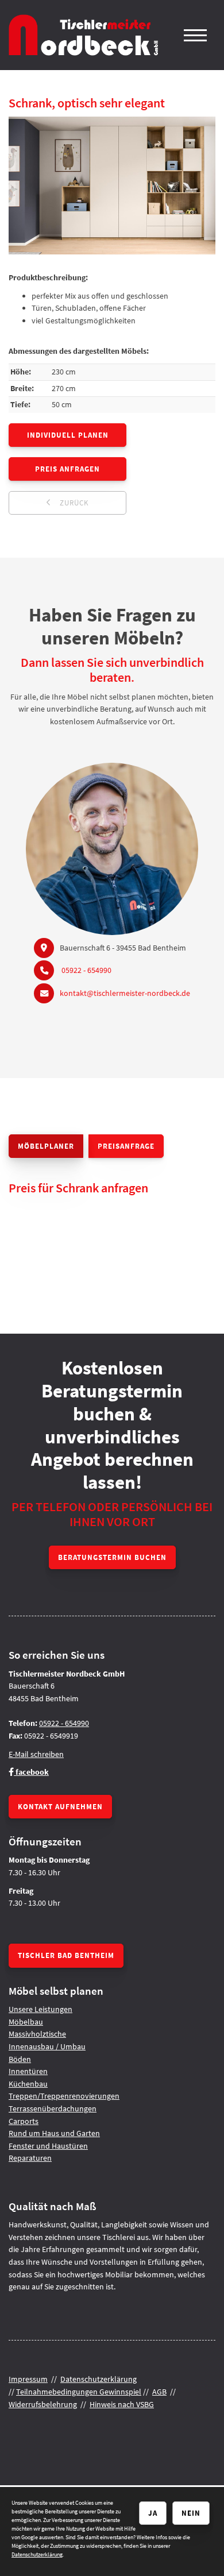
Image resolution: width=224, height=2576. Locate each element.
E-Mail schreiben (36, 1754)
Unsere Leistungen (40, 2009)
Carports (24, 2121)
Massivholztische (37, 2034)
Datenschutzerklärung (99, 2379)
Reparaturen (30, 2158)
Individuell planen (68, 435)
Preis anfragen (67, 469)
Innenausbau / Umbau (47, 2046)
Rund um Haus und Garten (54, 2133)
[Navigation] (195, 35)
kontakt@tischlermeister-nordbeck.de (125, 993)
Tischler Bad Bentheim (66, 1955)
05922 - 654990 (86, 970)
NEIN (191, 2513)
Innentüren (28, 2071)
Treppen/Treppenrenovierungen (64, 2096)
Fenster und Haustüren (48, 2146)
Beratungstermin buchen (112, 1557)
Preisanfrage (126, 1146)
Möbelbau (26, 2022)
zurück (73, 503)
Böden (20, 2059)
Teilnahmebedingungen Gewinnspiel (79, 2392)
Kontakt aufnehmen (60, 1806)
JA (153, 2513)
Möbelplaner (46, 1146)
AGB (159, 2392)
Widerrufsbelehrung (43, 2404)
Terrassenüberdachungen (53, 2108)
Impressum (28, 2379)
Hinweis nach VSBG (122, 2404)
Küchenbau (28, 2084)
